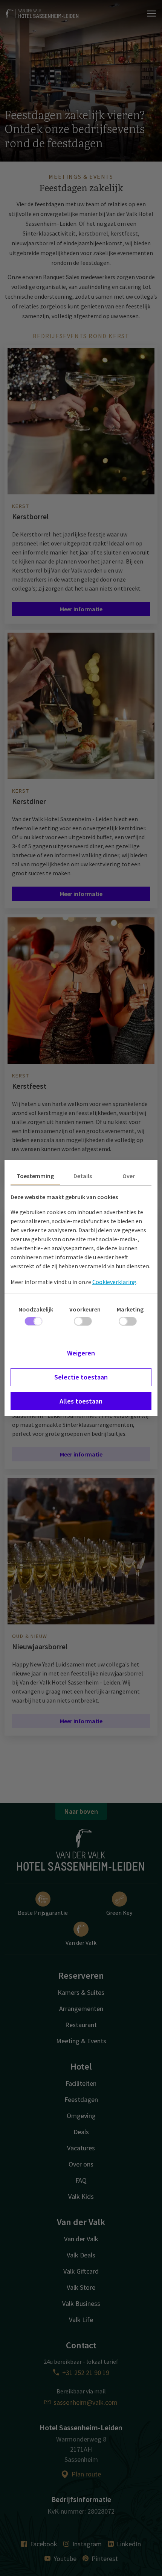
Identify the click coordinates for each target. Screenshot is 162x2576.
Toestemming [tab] (35, 1176)
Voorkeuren (85, 1309)
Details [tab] (83, 1176)
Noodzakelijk (36, 1309)
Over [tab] (129, 1176)
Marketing (130, 1309)
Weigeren (81, 1353)
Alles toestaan (81, 1401)
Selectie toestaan (81, 1377)
